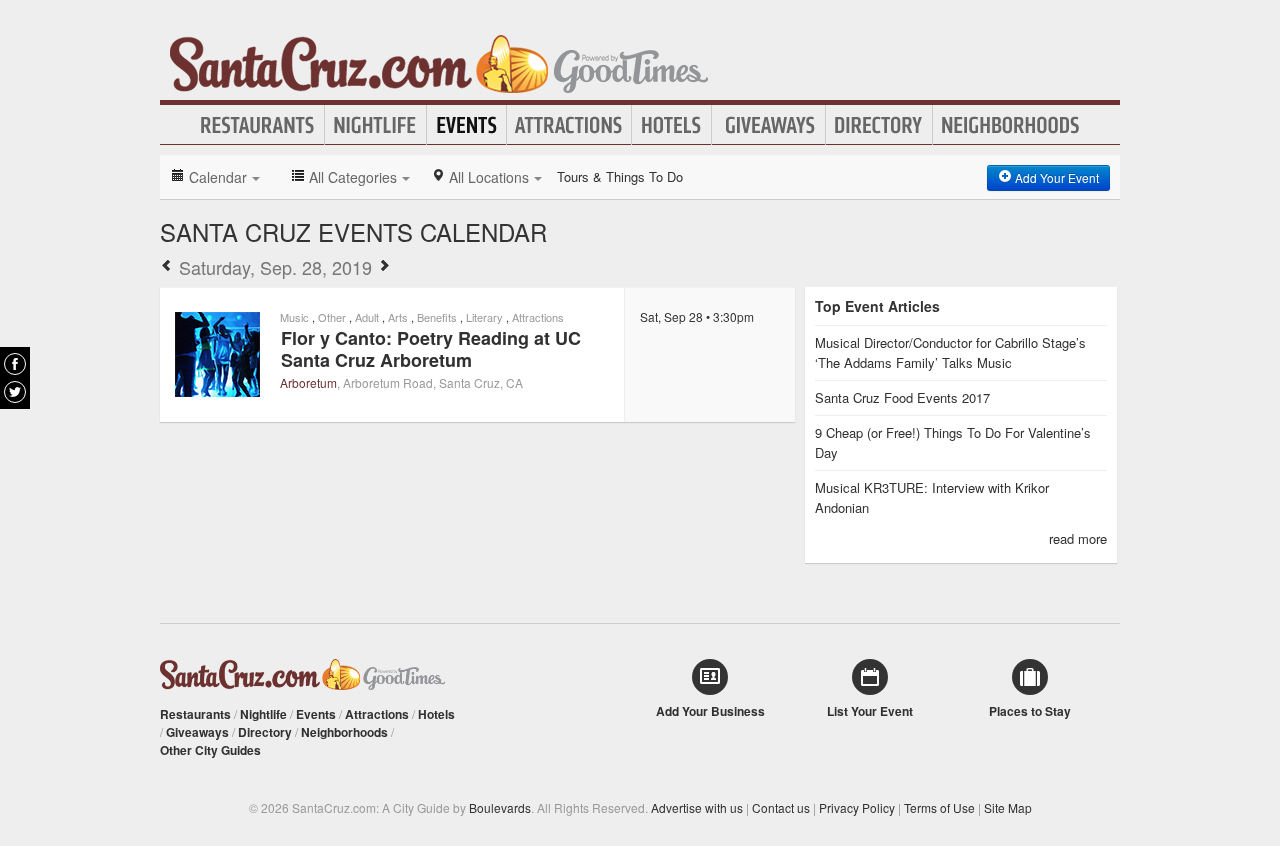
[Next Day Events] (384, 267)
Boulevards (500, 807)
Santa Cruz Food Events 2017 (902, 397)
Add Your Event (1055, 177)
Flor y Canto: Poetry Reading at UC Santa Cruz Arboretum (431, 349)
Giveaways (768, 125)
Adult (367, 317)
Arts (398, 317)
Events (466, 125)
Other (332, 317)
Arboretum (308, 382)
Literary (484, 317)
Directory (879, 125)
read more (1078, 538)
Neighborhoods (1011, 125)
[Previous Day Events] (167, 267)
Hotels (671, 125)
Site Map (1008, 807)
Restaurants (258, 125)
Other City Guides (210, 750)
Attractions (569, 125)
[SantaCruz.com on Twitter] (15, 392)
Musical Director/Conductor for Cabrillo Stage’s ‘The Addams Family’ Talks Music (950, 352)
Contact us (781, 807)
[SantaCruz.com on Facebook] (15, 364)
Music (294, 317)
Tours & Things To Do (620, 176)
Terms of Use (939, 807)
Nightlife (375, 125)
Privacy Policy (857, 807)
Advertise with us (697, 807)
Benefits (437, 317)
